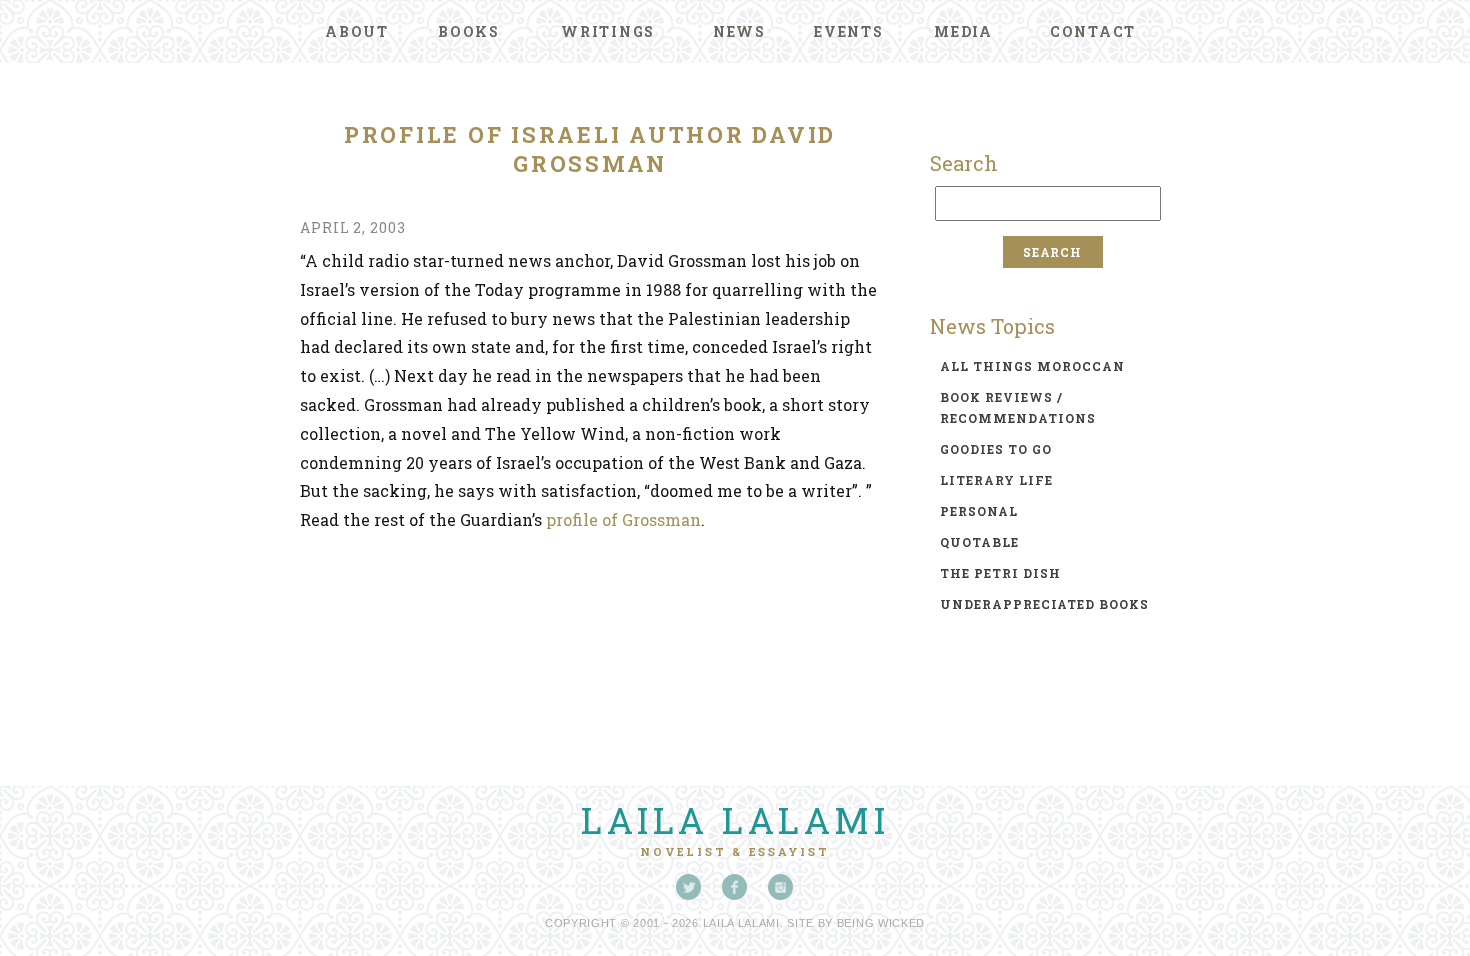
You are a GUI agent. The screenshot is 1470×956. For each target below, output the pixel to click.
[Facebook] (735, 887)
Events (849, 31)
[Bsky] (689, 887)
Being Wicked (881, 923)
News (739, 31)
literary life (996, 480)
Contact (1093, 31)
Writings (608, 31)
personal (979, 511)
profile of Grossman (623, 519)
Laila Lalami (735, 820)
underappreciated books (1044, 604)
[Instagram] (781, 887)
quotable (979, 542)
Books (469, 31)
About (357, 31)
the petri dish (1000, 573)
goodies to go (996, 449)
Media (963, 31)
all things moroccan (1032, 366)
